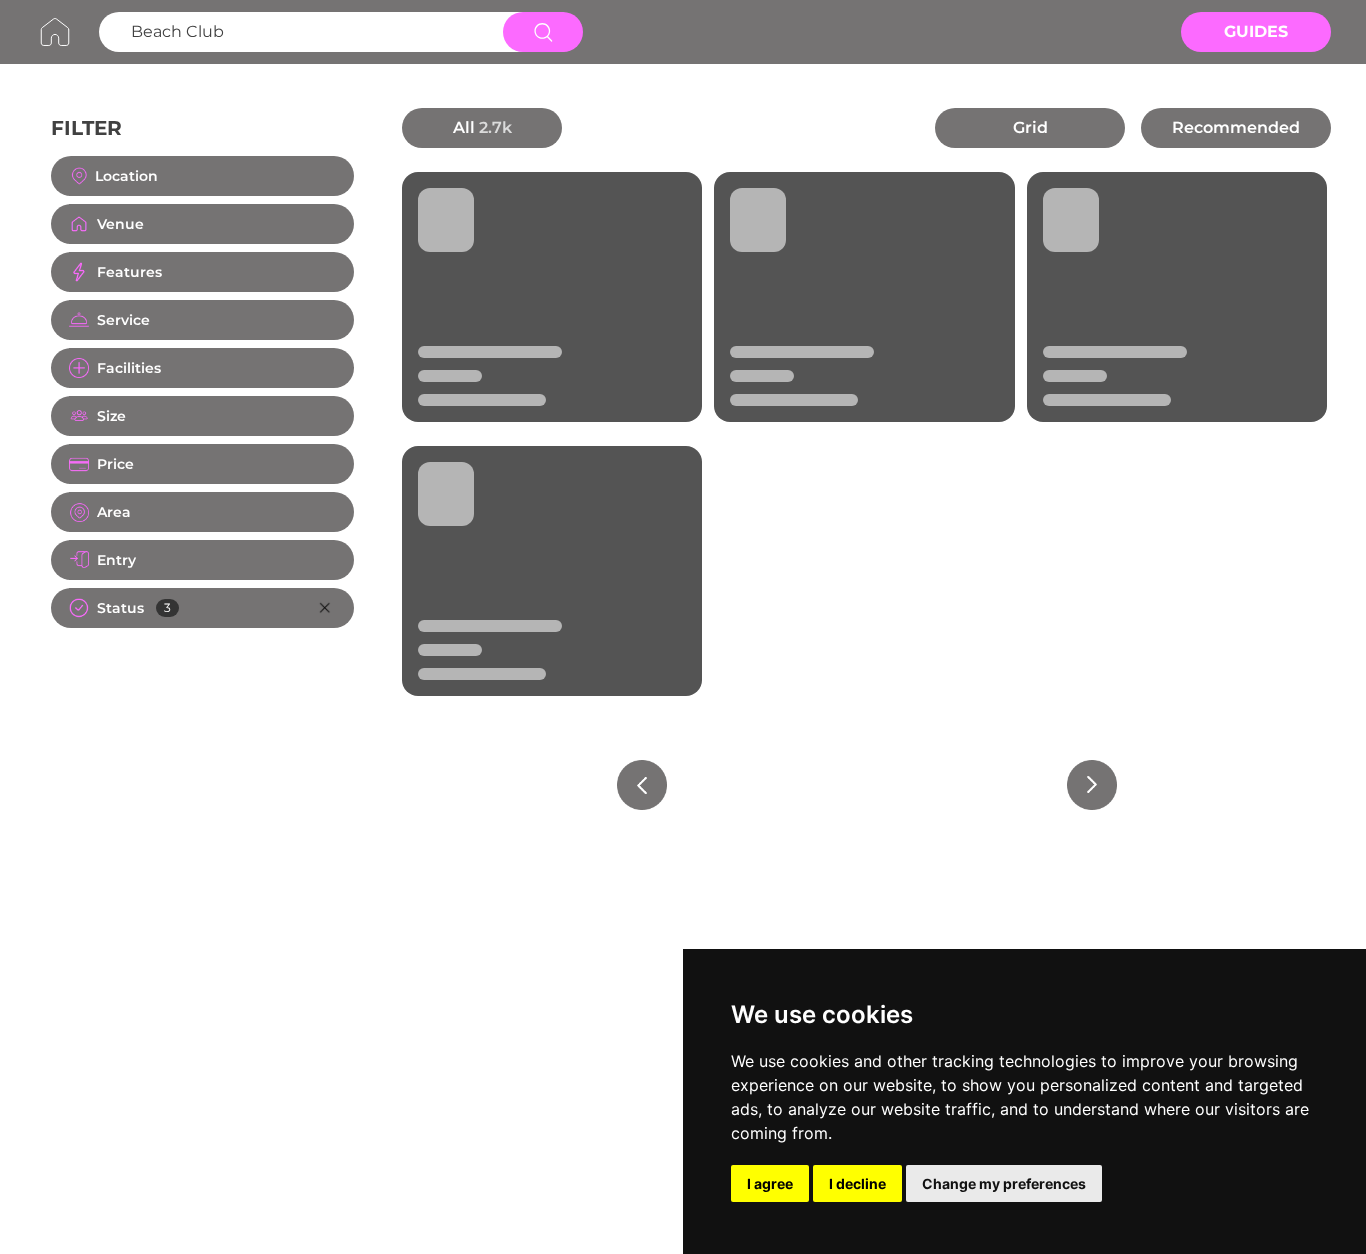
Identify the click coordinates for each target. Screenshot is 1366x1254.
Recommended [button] (1236, 127)
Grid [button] (1030, 127)
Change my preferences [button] (1004, 1183)
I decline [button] (857, 1183)
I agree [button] (770, 1183)
